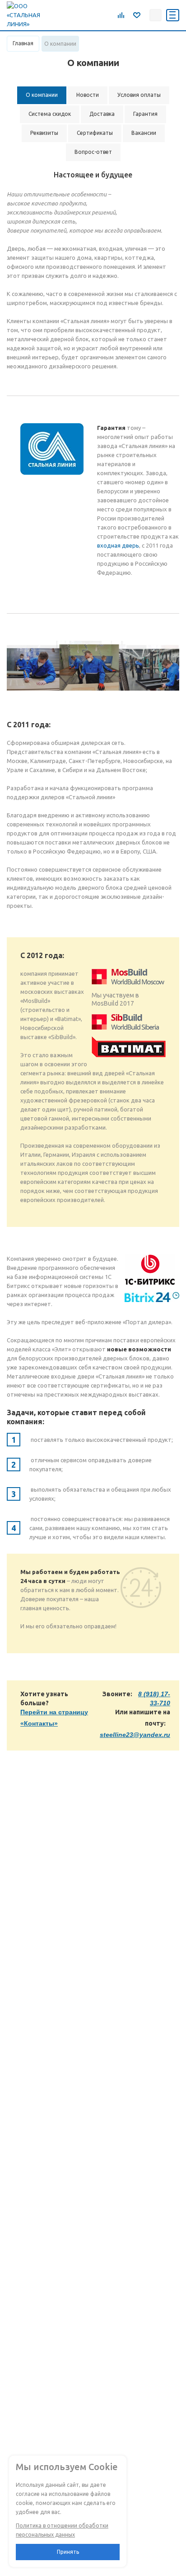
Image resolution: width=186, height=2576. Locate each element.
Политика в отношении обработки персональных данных (62, 2530)
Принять (68, 2552)
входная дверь (118, 545)
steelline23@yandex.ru (135, 1735)
